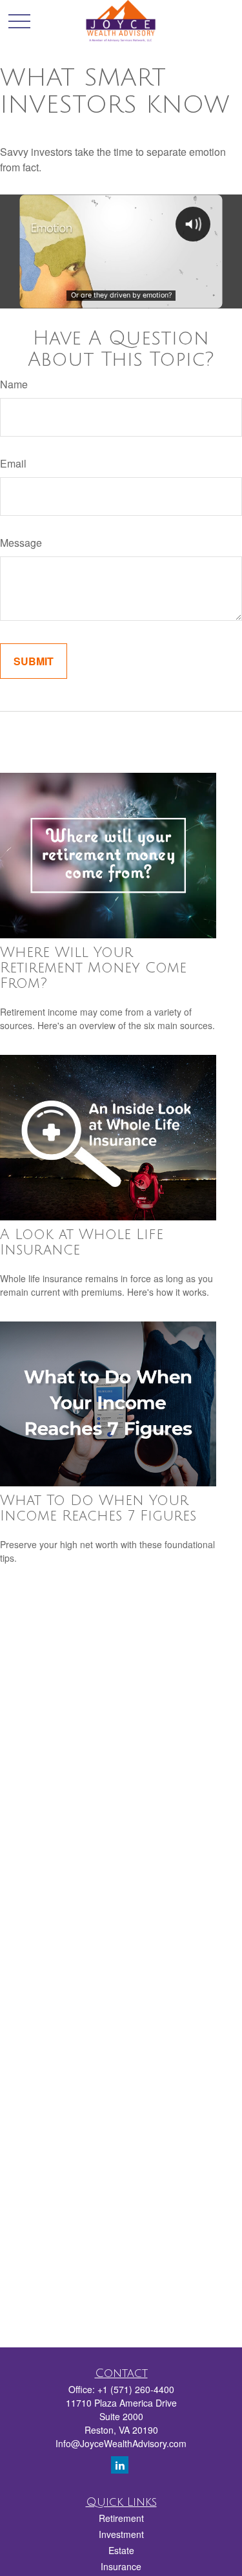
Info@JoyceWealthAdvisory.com (121, 2443)
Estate (121, 2550)
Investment (121, 2534)
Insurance (121, 2566)
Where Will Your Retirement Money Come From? (93, 968)
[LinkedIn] (120, 2465)
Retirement (121, 2518)
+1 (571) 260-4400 (136, 2389)
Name (14, 384)
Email (13, 463)
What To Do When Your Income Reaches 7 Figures (98, 1508)
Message (21, 543)
